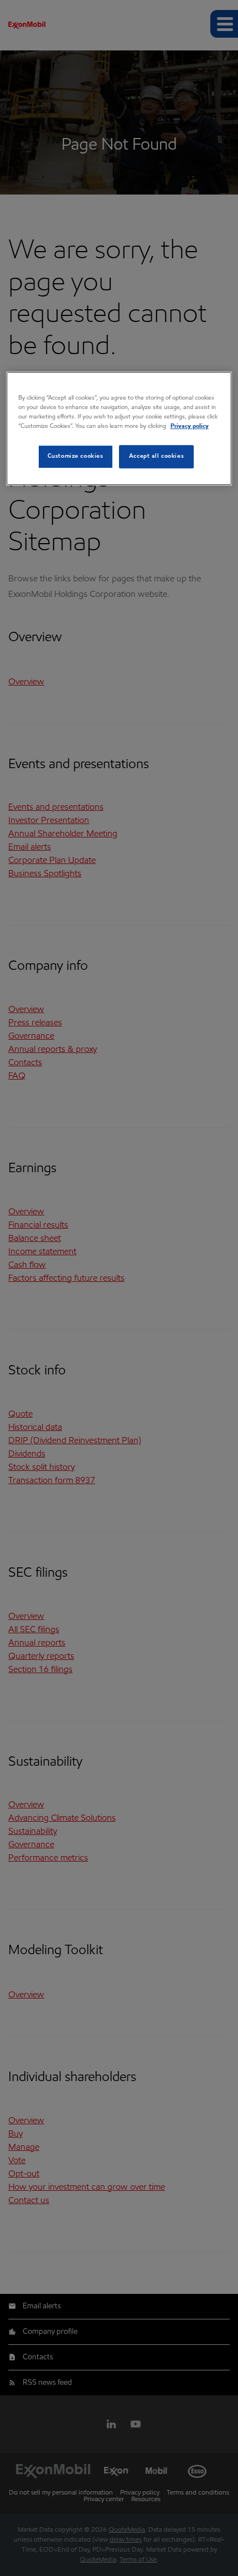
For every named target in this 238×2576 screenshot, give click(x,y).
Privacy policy (190, 427)
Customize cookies (76, 457)
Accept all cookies (156, 457)
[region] (119, 428)
